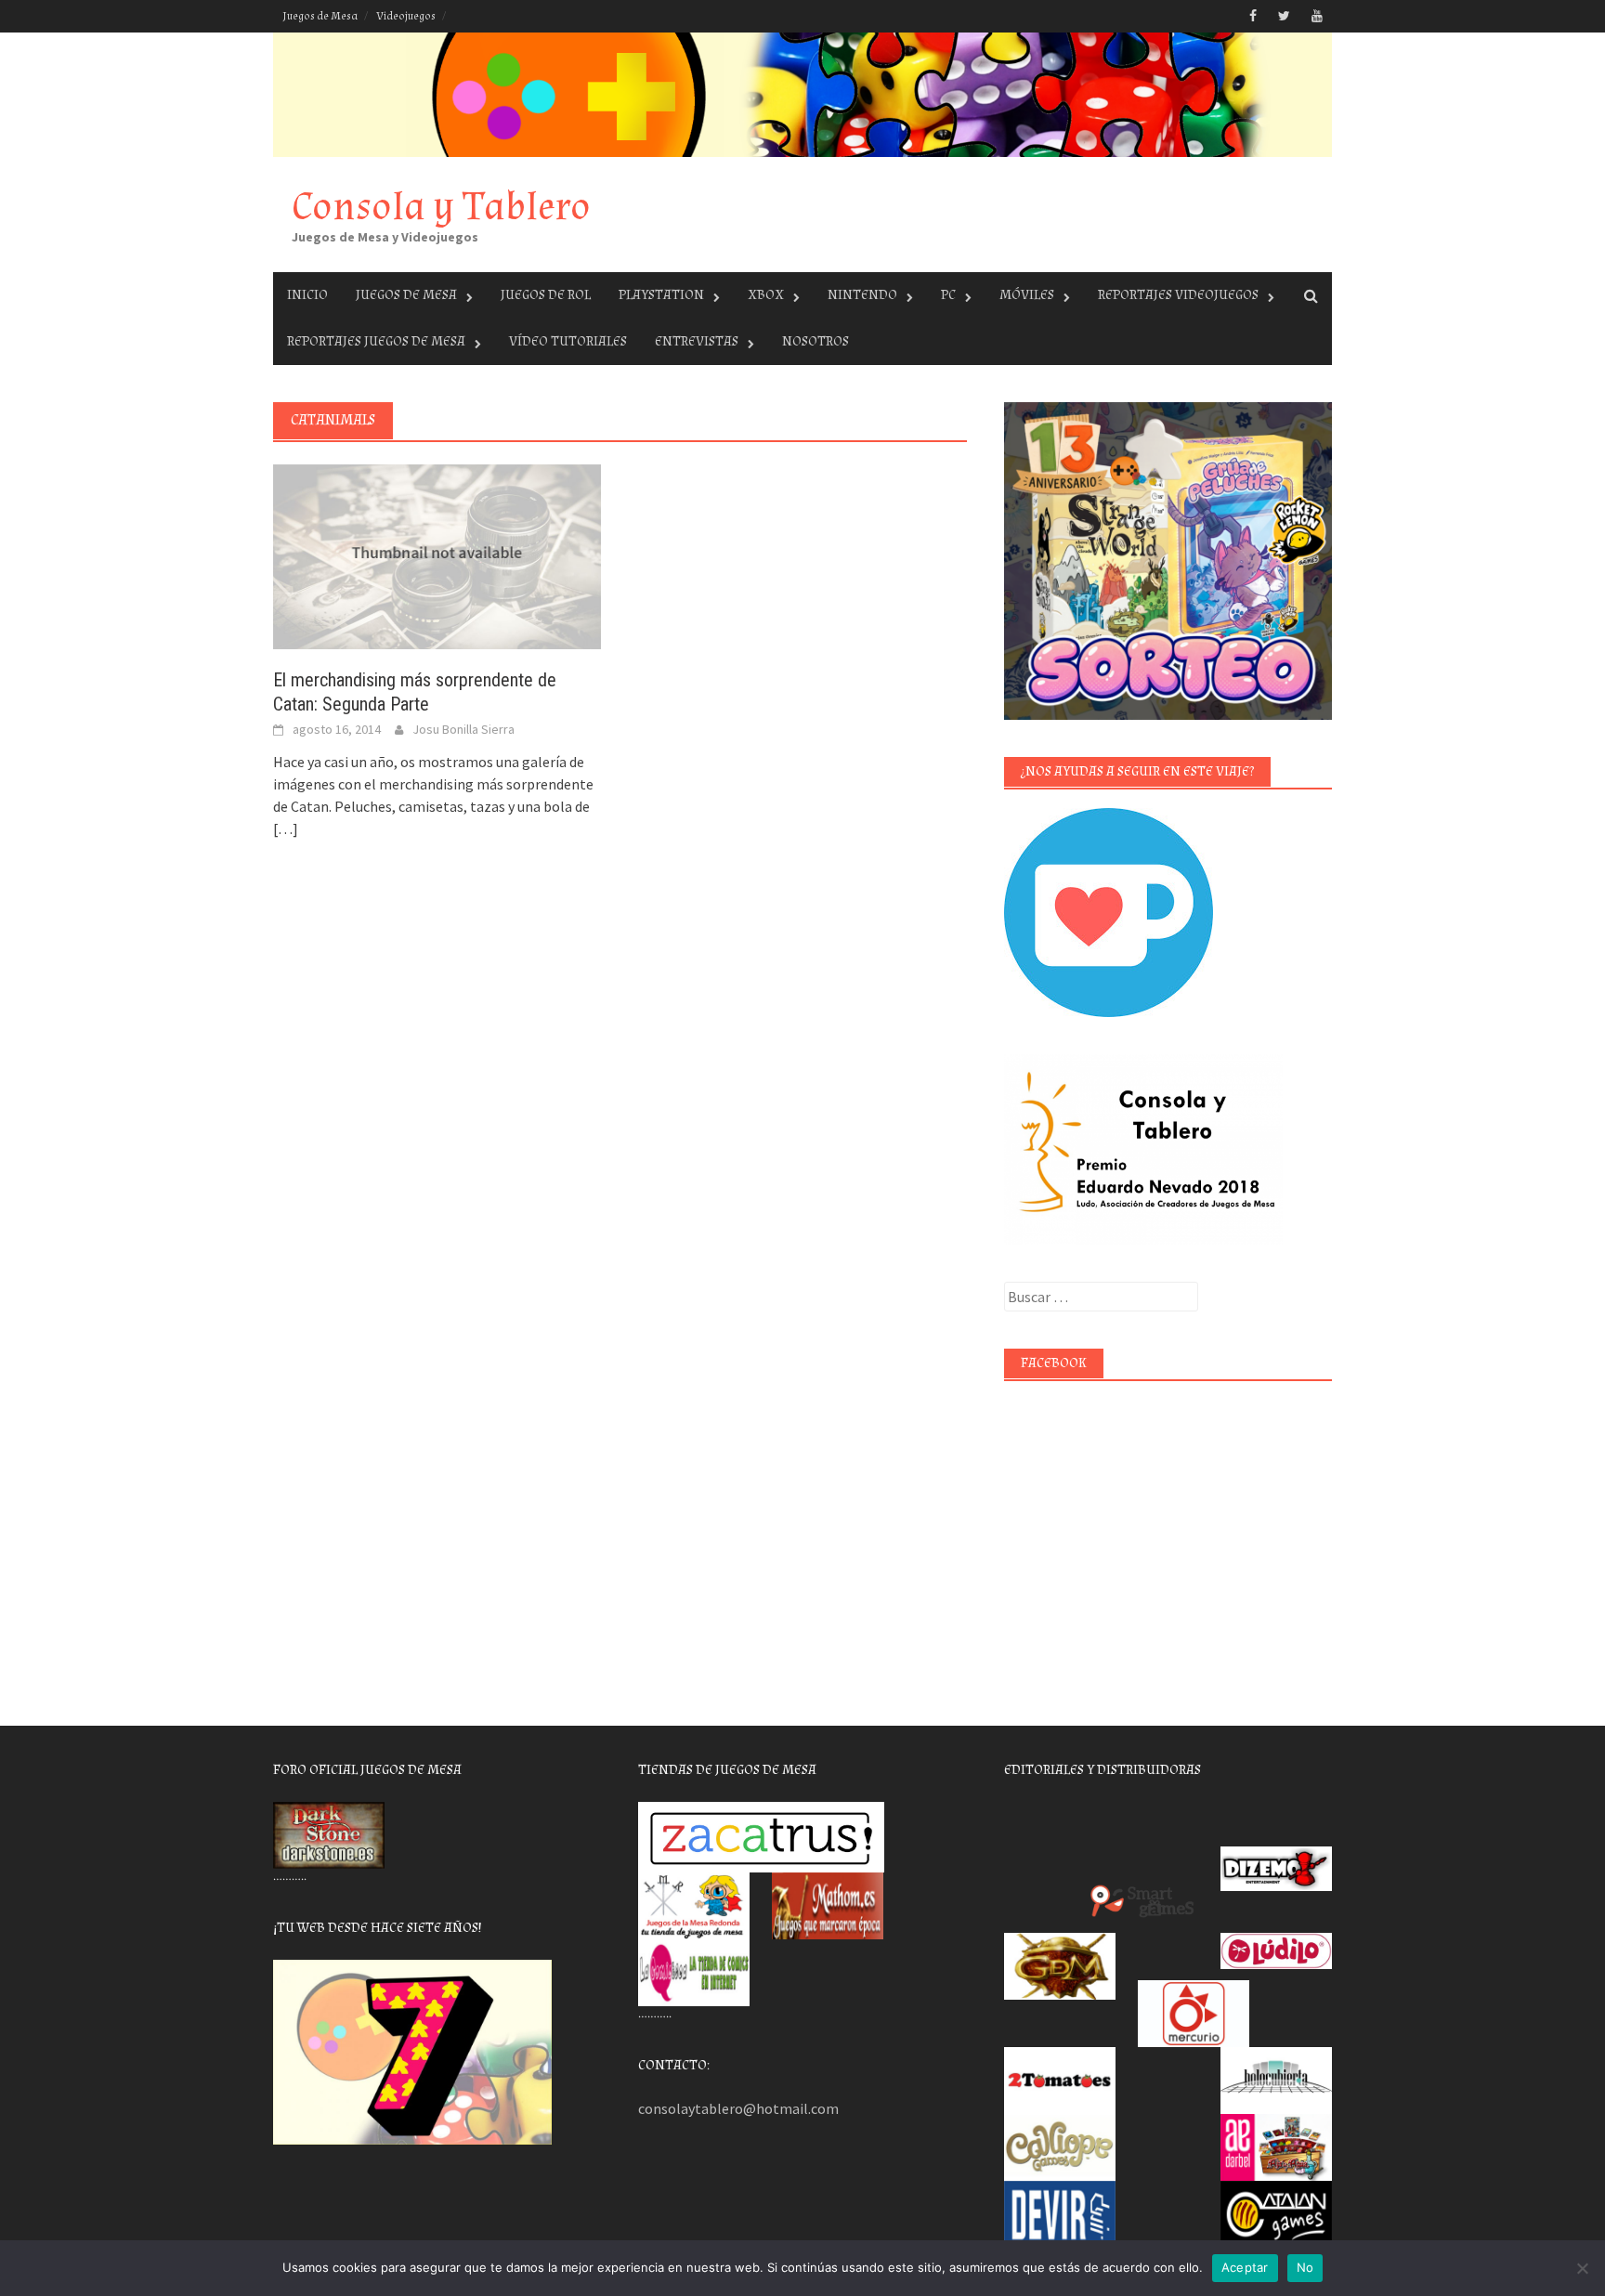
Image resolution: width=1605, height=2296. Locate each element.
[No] (1582, 2268)
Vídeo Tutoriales (568, 341)
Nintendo (862, 295)
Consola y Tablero (441, 207)
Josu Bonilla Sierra (463, 729)
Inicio (307, 295)
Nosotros (816, 341)
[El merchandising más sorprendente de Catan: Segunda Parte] (437, 555)
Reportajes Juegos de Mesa (376, 341)
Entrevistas (697, 341)
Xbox (766, 295)
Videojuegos (406, 16)
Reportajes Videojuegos (1178, 295)
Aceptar (1245, 2267)
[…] (286, 828)
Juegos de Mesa (320, 16)
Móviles (1027, 295)
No (1305, 2267)
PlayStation (661, 295)
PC (948, 295)
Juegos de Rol (546, 295)
